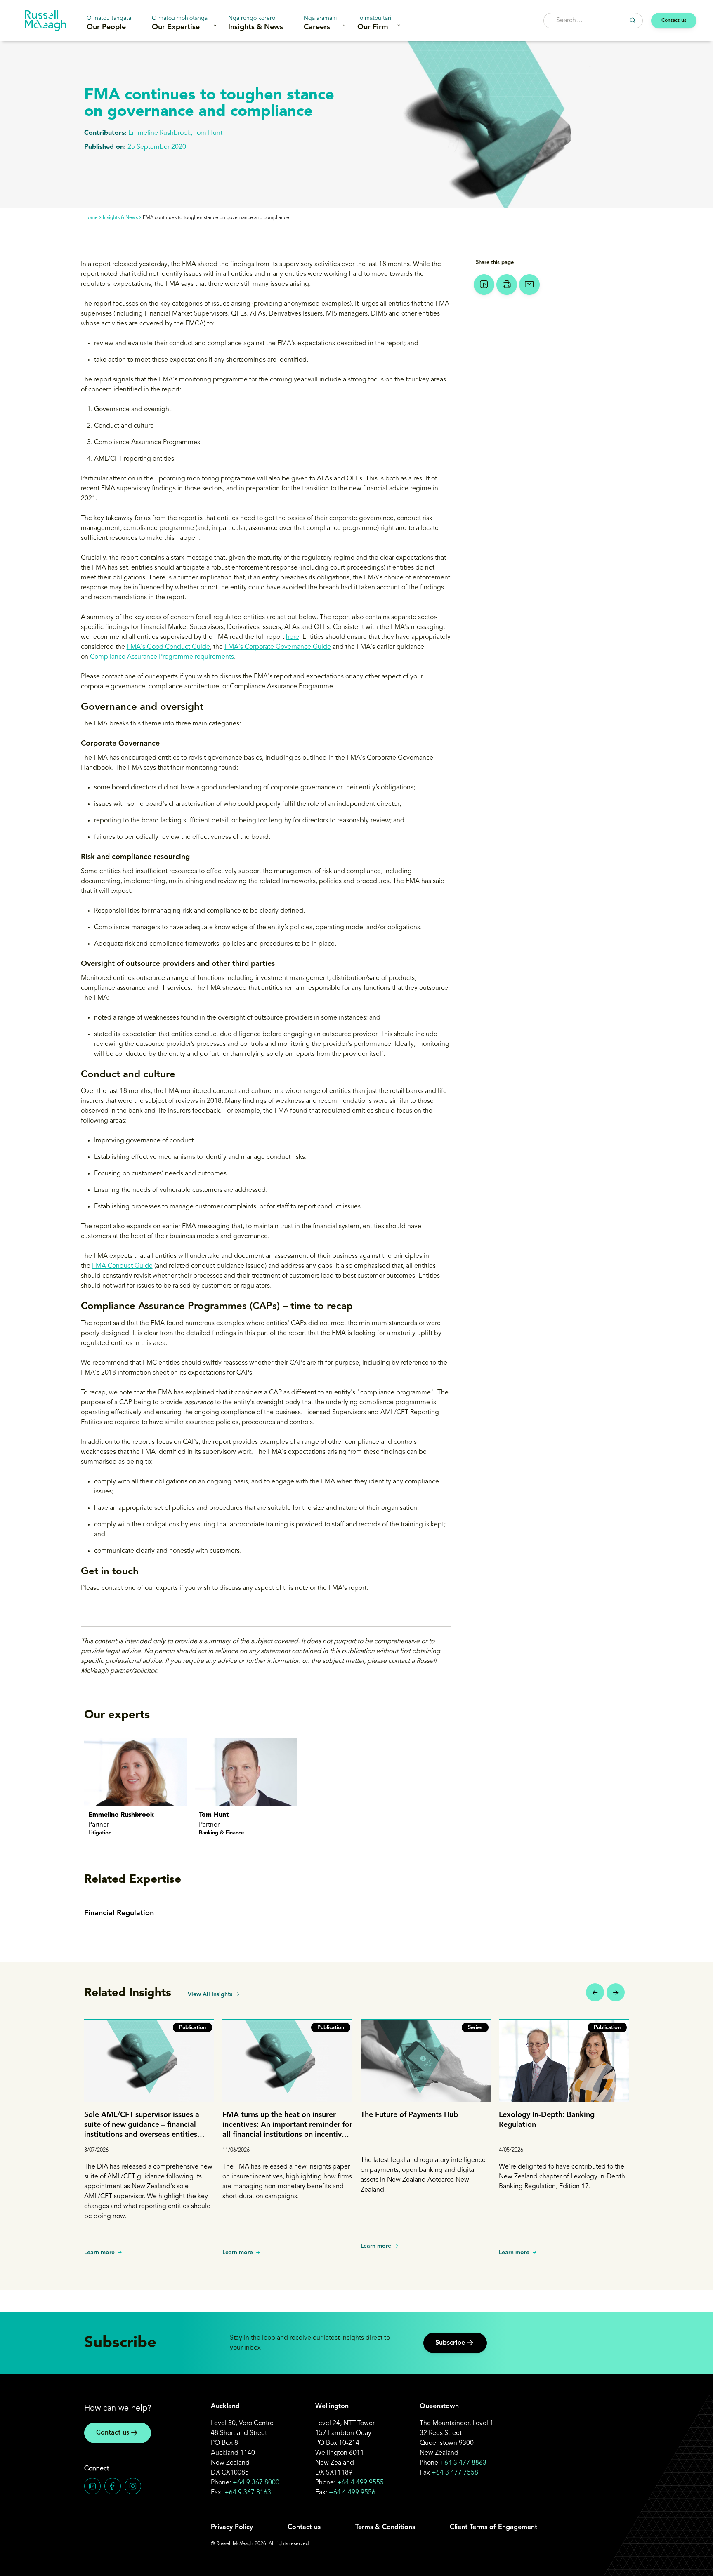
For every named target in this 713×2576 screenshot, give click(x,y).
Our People (109, 23)
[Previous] (595, 1992)
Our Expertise (180, 23)
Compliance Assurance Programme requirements (162, 657)
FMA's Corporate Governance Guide (278, 647)
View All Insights (210, 1994)
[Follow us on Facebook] (113, 2486)
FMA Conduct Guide (122, 1266)
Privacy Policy (232, 2527)
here (293, 637)
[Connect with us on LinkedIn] (92, 2486)
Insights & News (256, 23)
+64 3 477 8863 (463, 2463)
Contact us (674, 21)
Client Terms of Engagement (493, 2527)
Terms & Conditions (385, 2527)
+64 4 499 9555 (360, 2483)
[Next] (616, 1992)
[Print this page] (507, 285)
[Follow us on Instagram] (133, 2486)
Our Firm (374, 23)
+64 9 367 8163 (248, 2493)
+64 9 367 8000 (256, 2483)
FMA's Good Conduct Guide (168, 647)
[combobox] (593, 21)
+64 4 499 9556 (352, 2493)
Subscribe (450, 2343)
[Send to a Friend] (529, 285)
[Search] (633, 20)
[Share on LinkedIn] (484, 285)
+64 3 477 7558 (455, 2473)
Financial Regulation (119, 1913)
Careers (320, 23)
